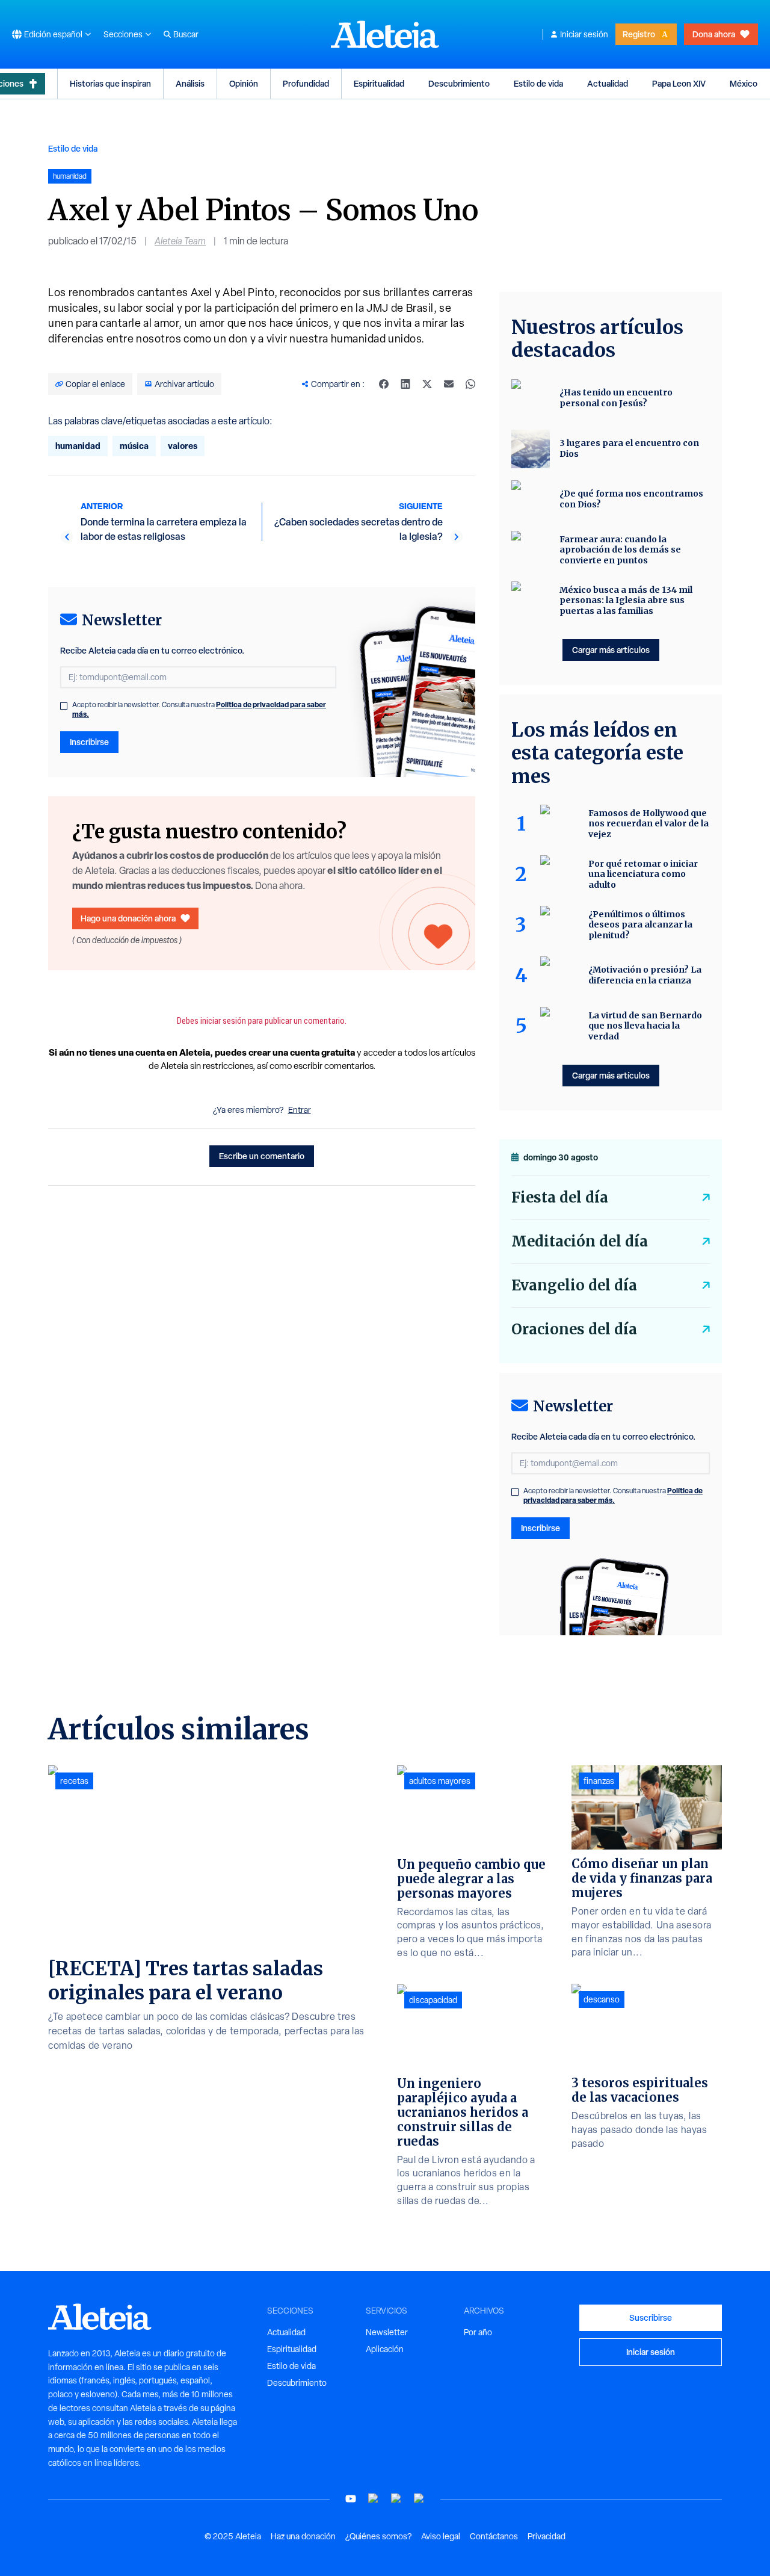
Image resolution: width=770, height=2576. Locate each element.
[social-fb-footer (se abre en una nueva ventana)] (374, 2499)
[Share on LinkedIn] (405, 384)
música (134, 446)
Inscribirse (89, 742)
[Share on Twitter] (427, 384)
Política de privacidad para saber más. (613, 1495)
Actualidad (608, 83)
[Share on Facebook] (384, 384)
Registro (639, 34)
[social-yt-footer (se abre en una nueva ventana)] (351, 2499)
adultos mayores (440, 1781)
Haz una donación (303, 2536)
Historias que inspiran (110, 83)
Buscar (186, 34)
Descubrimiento (459, 83)
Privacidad (547, 2536)
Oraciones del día (574, 1329)
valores (183, 446)
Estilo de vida (538, 83)
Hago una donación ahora (128, 918)
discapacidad (433, 2000)
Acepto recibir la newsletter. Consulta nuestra (199, 710)
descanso (602, 1999)
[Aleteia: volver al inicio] (385, 34)
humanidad (78, 446)
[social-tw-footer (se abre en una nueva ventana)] (396, 2499)
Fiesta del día (560, 1197)
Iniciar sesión (584, 34)
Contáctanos (494, 2536)
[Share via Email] (449, 384)
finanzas (599, 1781)
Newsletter (387, 2332)
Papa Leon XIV (679, 83)
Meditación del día (580, 1241)
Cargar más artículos (611, 650)
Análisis (190, 83)
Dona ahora (714, 34)
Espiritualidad (379, 83)
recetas (74, 1781)
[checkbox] (64, 706)
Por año (478, 2332)
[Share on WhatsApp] (470, 384)
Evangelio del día (574, 1285)
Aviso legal (441, 2536)
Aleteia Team (180, 241)
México (744, 83)
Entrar (300, 1110)
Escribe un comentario (262, 1156)
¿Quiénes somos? (378, 2536)
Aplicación (385, 2349)
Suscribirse (651, 2317)
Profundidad (306, 83)
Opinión (244, 83)
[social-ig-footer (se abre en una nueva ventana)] (419, 2499)
